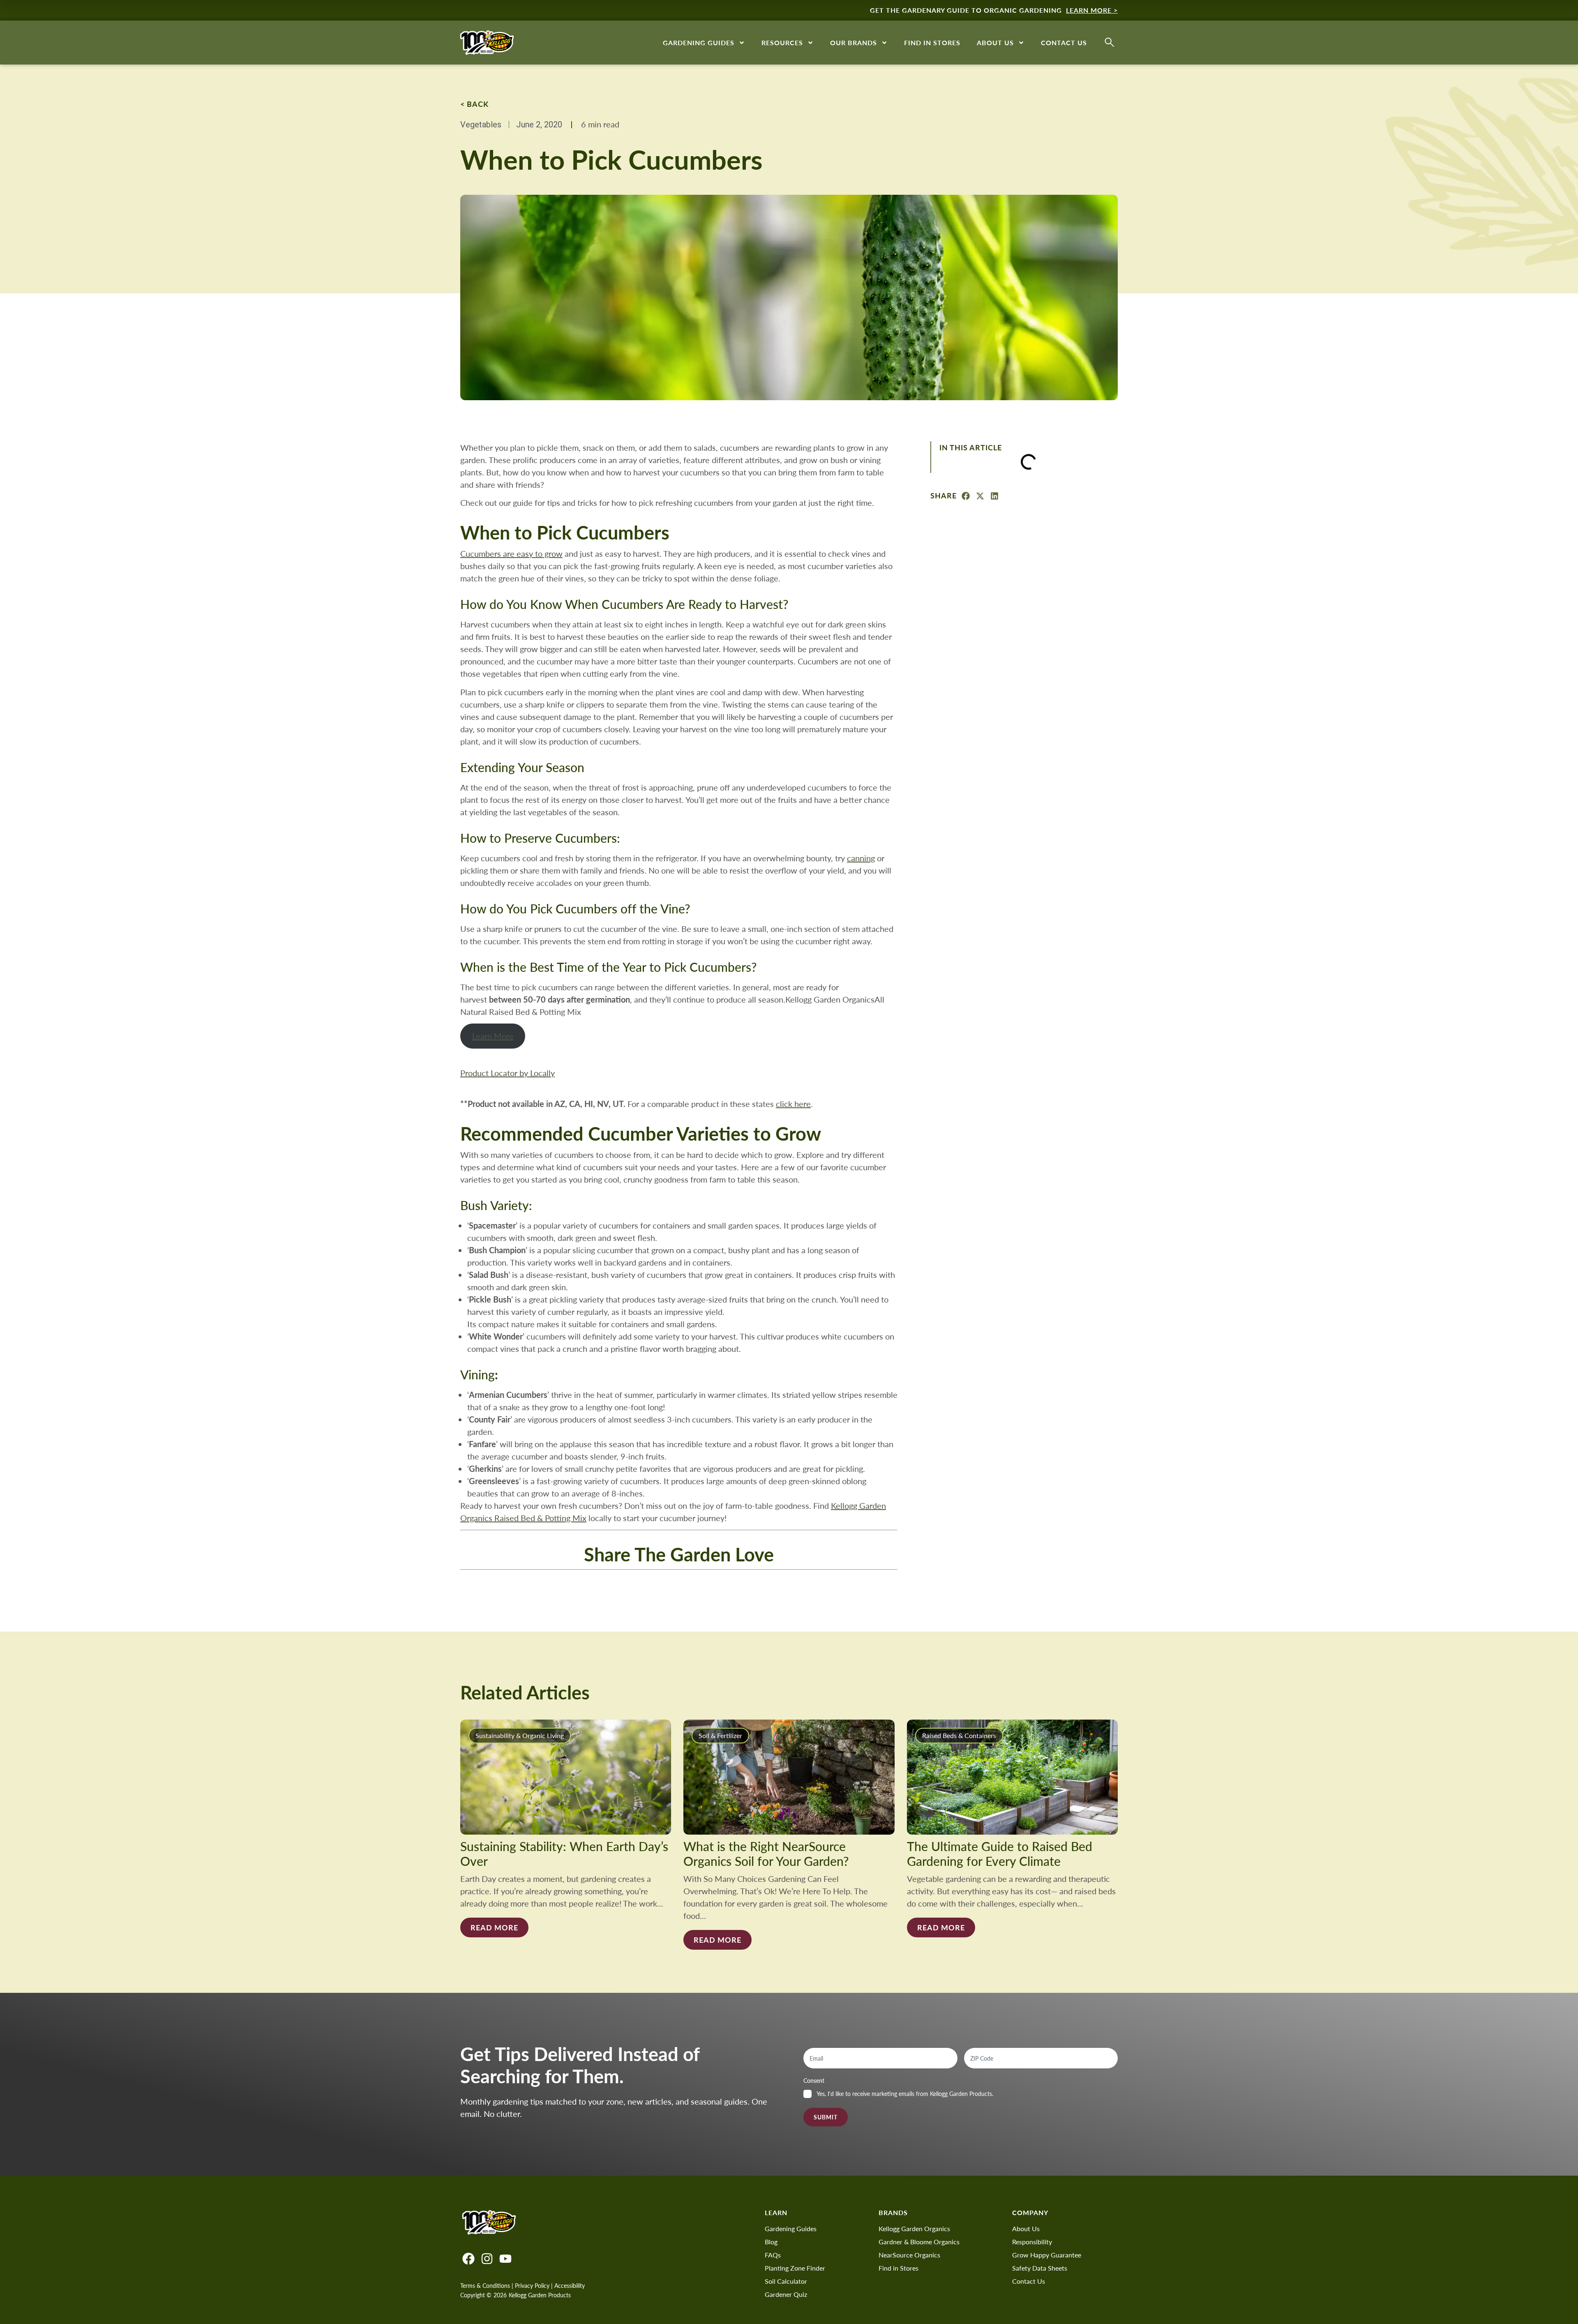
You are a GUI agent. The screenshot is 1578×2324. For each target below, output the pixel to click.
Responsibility (1032, 2242)
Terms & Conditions (485, 2286)
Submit (826, 2117)
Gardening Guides (699, 43)
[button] (966, 496)
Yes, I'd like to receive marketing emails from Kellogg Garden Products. (905, 2094)
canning (861, 858)
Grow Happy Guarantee (1047, 2255)
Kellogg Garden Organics (914, 2228)
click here (793, 1103)
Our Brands (854, 43)
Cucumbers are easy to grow (511, 553)
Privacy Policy (532, 2286)
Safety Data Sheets (1040, 2268)
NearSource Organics (909, 2255)
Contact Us (1064, 43)
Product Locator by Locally (508, 1073)
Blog (771, 2242)
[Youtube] (505, 2259)
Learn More (493, 1036)
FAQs (773, 2255)
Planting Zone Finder (795, 2268)
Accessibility (570, 2286)
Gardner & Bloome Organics (919, 2242)
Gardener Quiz (786, 2294)
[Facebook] (468, 2259)
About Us (995, 43)
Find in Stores (932, 43)
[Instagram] (487, 2259)
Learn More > (1092, 10)
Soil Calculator (786, 2281)
